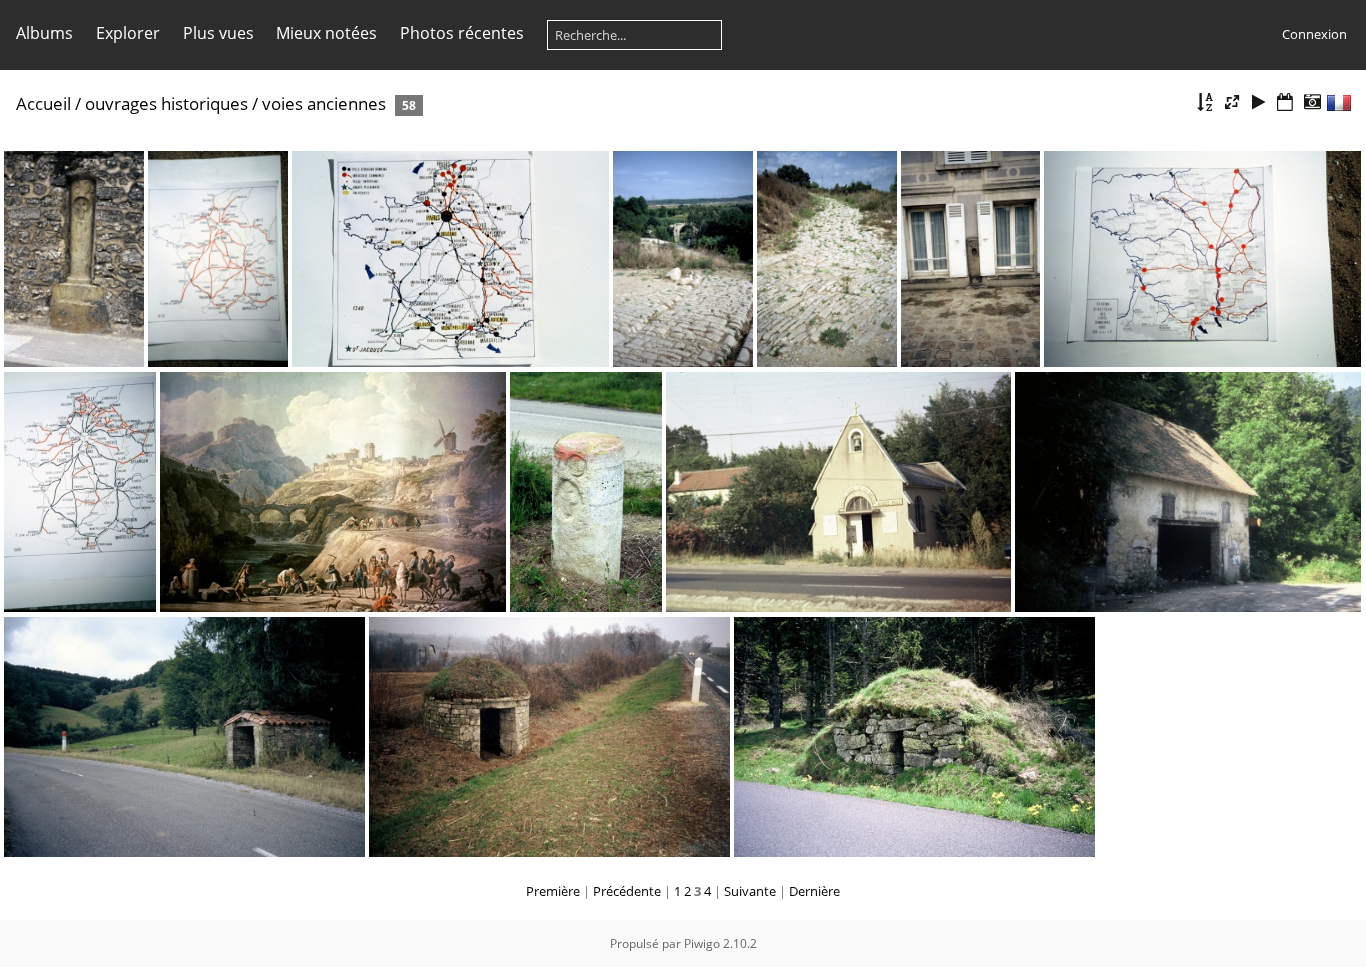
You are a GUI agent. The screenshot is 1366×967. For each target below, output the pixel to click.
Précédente (627, 891)
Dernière (814, 891)
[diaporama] (1259, 102)
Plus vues (218, 33)
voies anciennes (324, 103)
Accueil (43, 103)
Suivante (750, 891)
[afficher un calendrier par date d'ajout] (1285, 102)
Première (553, 891)
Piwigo (702, 943)
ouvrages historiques (166, 103)
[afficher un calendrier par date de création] (1312, 102)
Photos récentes (462, 33)
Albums (44, 33)
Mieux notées (326, 33)
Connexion (1314, 34)
